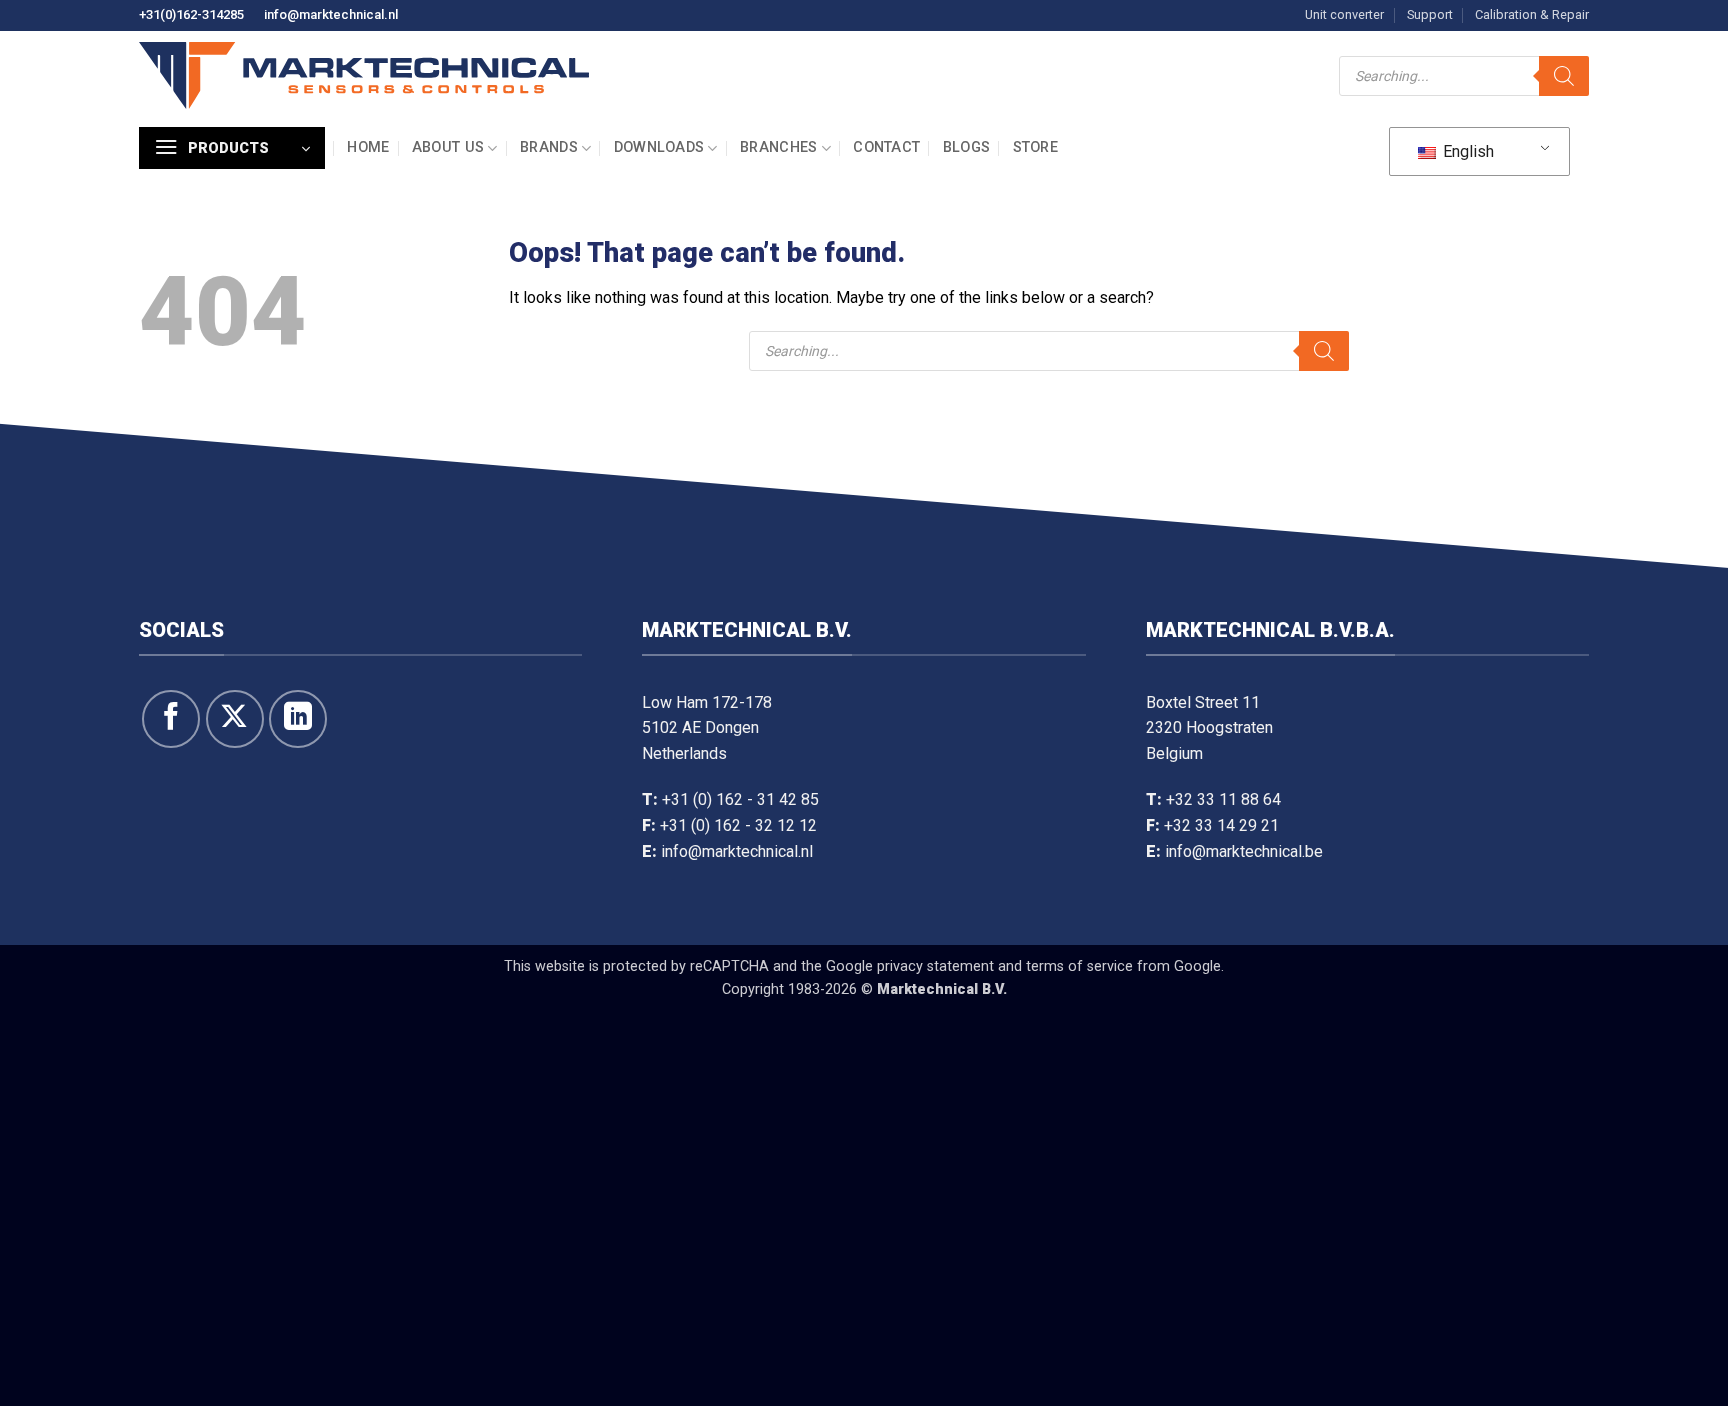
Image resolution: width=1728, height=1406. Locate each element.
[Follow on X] (235, 719)
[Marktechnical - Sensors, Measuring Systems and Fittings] (364, 75)
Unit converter (1344, 14)
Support (1430, 14)
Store (1035, 147)
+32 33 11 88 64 (1223, 799)
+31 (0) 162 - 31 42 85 (740, 799)
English (1466, 151)
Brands (549, 147)
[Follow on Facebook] (171, 719)
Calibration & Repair (1532, 14)
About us (448, 147)
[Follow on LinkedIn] (298, 719)
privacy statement (935, 966)
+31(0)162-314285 (191, 14)
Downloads (659, 147)
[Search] (1564, 76)
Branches (778, 147)
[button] (232, 148)
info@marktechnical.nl (331, 14)
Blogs (966, 147)
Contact (886, 147)
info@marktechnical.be (1244, 851)
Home (368, 147)
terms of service (1079, 966)
